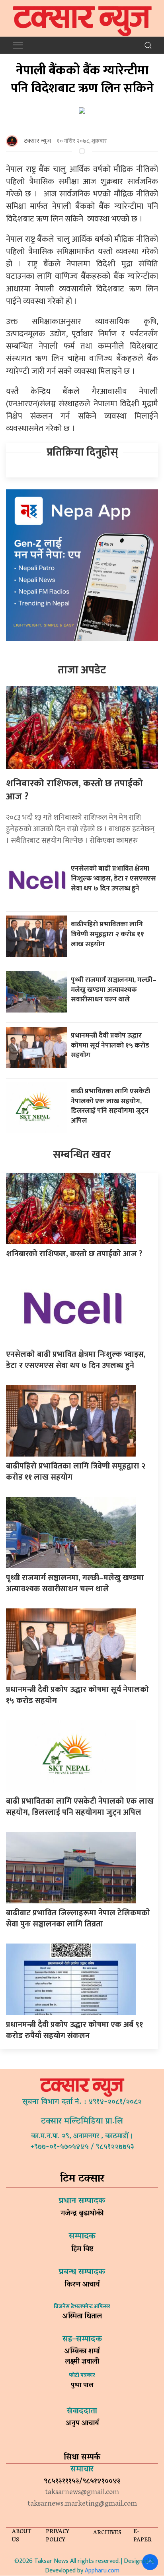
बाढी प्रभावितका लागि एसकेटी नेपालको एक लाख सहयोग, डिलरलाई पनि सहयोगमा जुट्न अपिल (110, 1106)
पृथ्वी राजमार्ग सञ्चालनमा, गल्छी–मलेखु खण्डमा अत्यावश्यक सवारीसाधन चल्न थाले (114, 989)
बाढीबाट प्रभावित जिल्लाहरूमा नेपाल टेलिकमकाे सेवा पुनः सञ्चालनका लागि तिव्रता (78, 1918)
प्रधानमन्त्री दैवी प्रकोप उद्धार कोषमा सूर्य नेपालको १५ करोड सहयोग (110, 1045)
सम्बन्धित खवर (82, 1155)
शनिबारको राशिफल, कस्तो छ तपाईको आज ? (74, 790)
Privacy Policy (58, 2536)
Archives (107, 2533)
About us (22, 2536)
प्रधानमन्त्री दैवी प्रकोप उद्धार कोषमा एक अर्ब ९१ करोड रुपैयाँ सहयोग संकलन (74, 2030)
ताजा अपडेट (82, 670)
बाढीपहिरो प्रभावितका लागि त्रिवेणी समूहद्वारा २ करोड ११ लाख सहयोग (107, 934)
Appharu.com (102, 2571)
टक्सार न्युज (37, 141)
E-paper (143, 2536)
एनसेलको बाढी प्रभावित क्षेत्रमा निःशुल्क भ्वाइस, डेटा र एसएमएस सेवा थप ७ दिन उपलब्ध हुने (113, 878)
